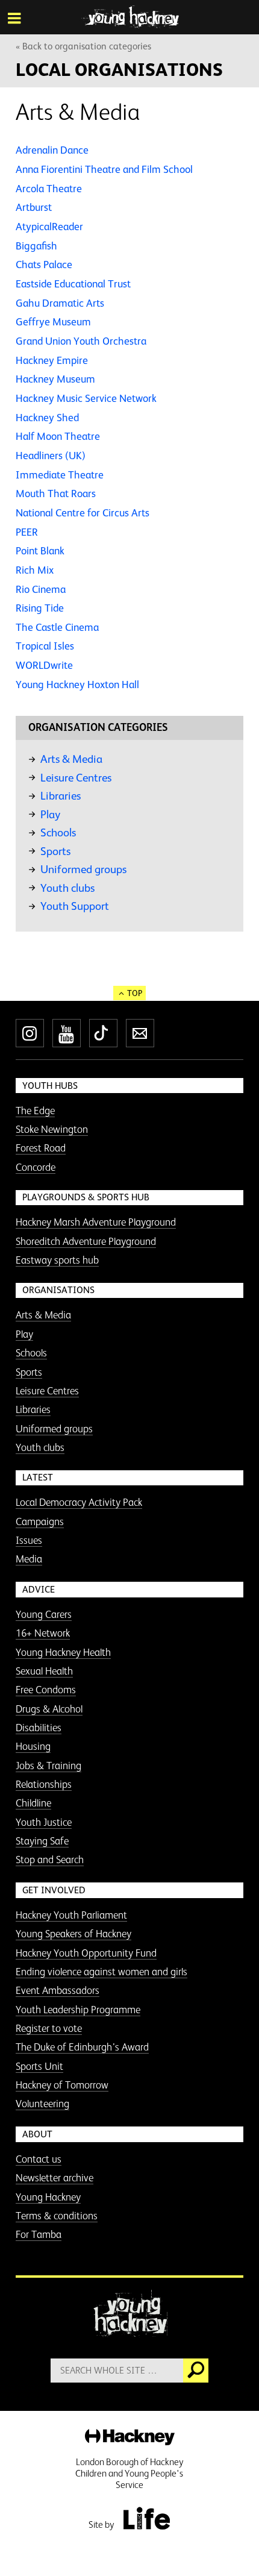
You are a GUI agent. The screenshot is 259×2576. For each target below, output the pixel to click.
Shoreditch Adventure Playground (86, 1241)
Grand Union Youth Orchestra (81, 341)
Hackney (130, 2438)
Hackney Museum (55, 379)
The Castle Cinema (57, 627)
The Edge (35, 1111)
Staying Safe (42, 1841)
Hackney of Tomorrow (62, 2085)
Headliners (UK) (51, 456)
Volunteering (42, 2104)
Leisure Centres (76, 778)
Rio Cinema (41, 589)
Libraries (61, 796)
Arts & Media (71, 759)
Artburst (34, 207)
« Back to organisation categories (83, 46)
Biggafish (36, 246)
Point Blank (40, 551)
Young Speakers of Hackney (73, 1934)
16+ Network (43, 1633)
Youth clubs (67, 888)
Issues (29, 1540)
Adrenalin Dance (52, 150)
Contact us (39, 2159)
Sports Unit (39, 2066)
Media (29, 1559)
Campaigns (40, 1521)
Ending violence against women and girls (101, 1972)
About (37, 2134)
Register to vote (49, 2028)
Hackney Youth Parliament (71, 1915)
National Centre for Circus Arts (83, 513)
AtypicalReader (49, 227)
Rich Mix (35, 570)
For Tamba (39, 2234)
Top (135, 993)
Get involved (54, 1890)
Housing (33, 1746)
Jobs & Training (48, 1766)
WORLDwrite (44, 665)
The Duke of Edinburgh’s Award (82, 2047)
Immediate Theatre (60, 475)
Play (50, 814)
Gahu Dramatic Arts (60, 303)
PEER (27, 532)
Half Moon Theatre (58, 436)
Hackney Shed (47, 418)
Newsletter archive (55, 2178)
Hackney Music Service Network (86, 398)
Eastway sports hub (57, 1260)
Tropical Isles (45, 646)
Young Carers (44, 1614)
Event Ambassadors (58, 1990)
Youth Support (75, 906)
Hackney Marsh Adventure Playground (96, 1222)
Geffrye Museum (53, 322)
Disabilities (39, 1728)
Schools (58, 832)
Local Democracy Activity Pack (79, 1502)
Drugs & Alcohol (49, 1709)
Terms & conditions (57, 2216)
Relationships (44, 1784)
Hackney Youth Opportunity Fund (86, 1953)
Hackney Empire (52, 360)
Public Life (146, 2518)
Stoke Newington (52, 1129)
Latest (38, 1477)
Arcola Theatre (49, 189)
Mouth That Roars (56, 494)
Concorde (36, 1167)
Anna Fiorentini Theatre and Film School (104, 169)
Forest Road (41, 1148)
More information (130, 17)
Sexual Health (44, 1671)
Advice (39, 1589)
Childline (33, 1803)
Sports (55, 851)
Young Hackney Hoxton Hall (77, 685)
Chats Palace (44, 265)
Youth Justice (44, 1822)
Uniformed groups (83, 869)
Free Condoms (46, 1690)
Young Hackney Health (63, 1652)
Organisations (58, 1290)
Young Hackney (48, 2197)
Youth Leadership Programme (78, 2010)
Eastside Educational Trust (73, 284)
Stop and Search (50, 1860)
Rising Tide (40, 608)
